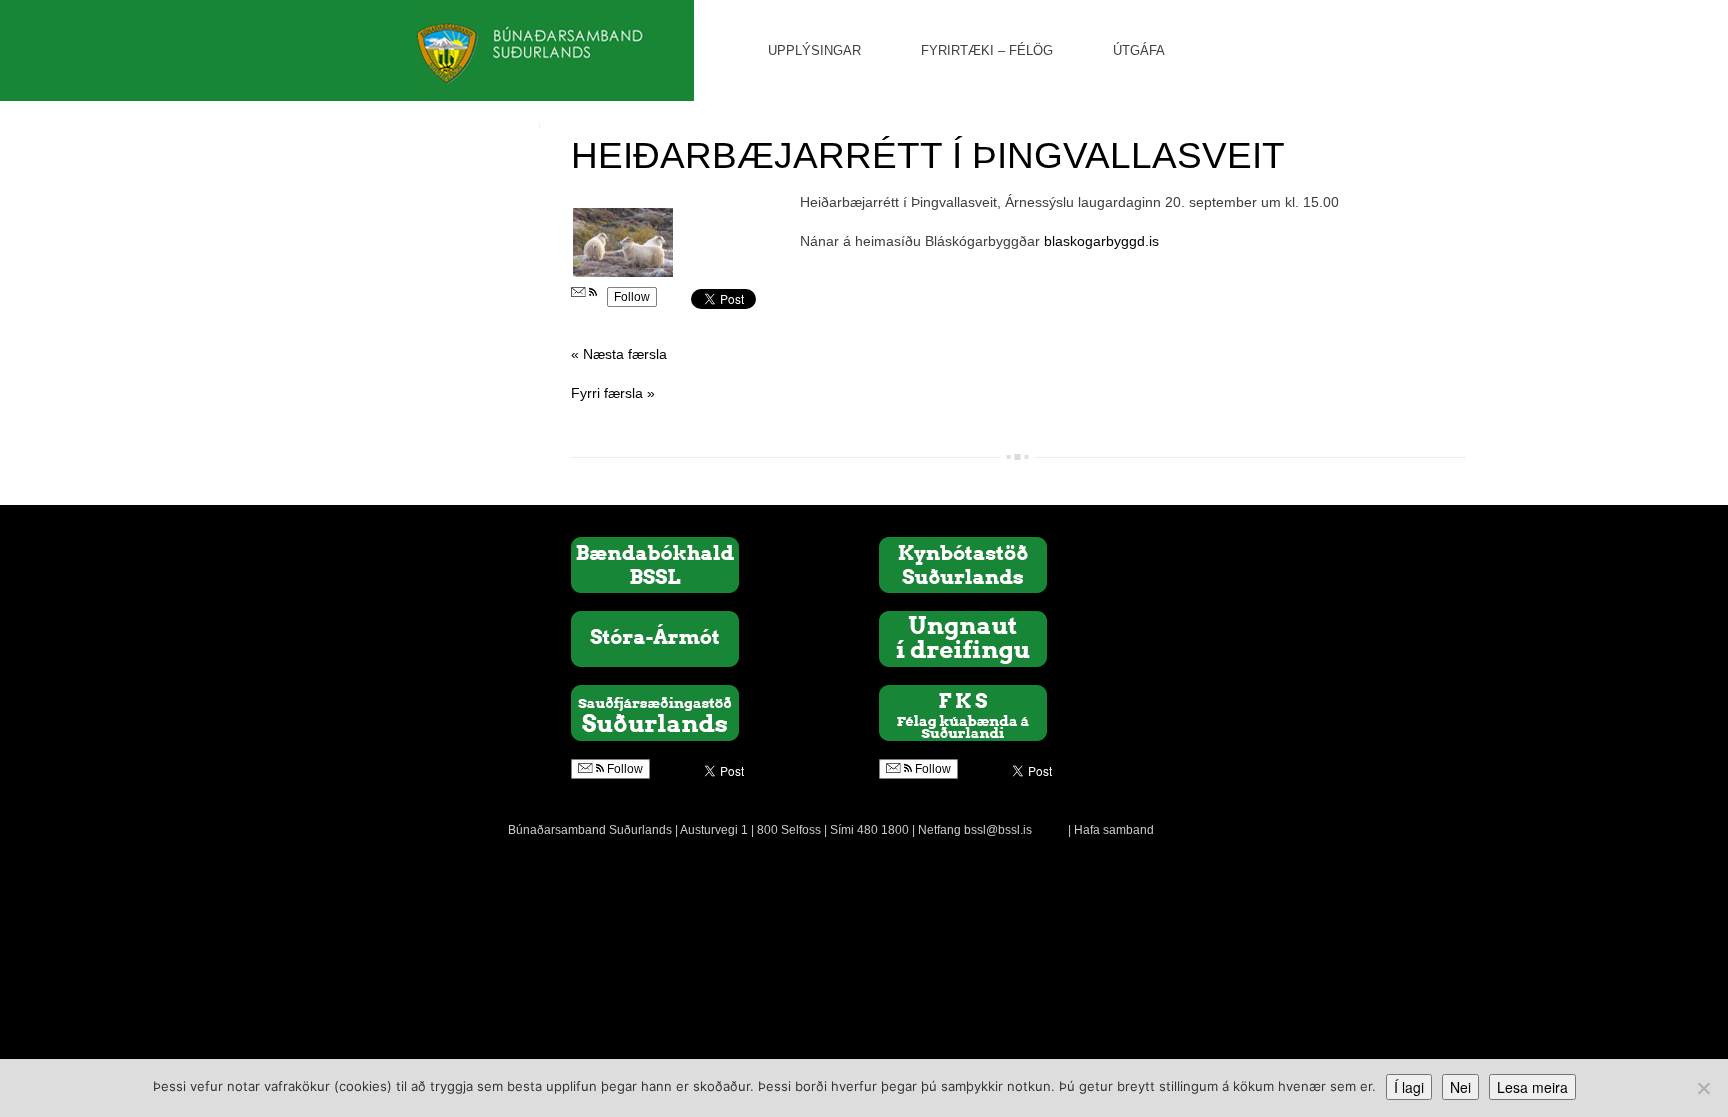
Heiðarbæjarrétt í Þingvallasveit (928, 155)
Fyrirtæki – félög (987, 50)
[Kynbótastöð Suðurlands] (963, 564)
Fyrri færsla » (613, 393)
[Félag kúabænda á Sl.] (963, 712)
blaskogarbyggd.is (1101, 241)
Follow (632, 297)
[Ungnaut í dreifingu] (963, 638)
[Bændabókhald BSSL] (655, 564)
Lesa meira (1532, 1087)
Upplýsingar (814, 50)
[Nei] (1703, 1088)
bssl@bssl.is (998, 830)
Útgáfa (1139, 50)
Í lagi (1409, 1087)
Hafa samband (1114, 830)
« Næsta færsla (619, 354)
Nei (1460, 1087)
